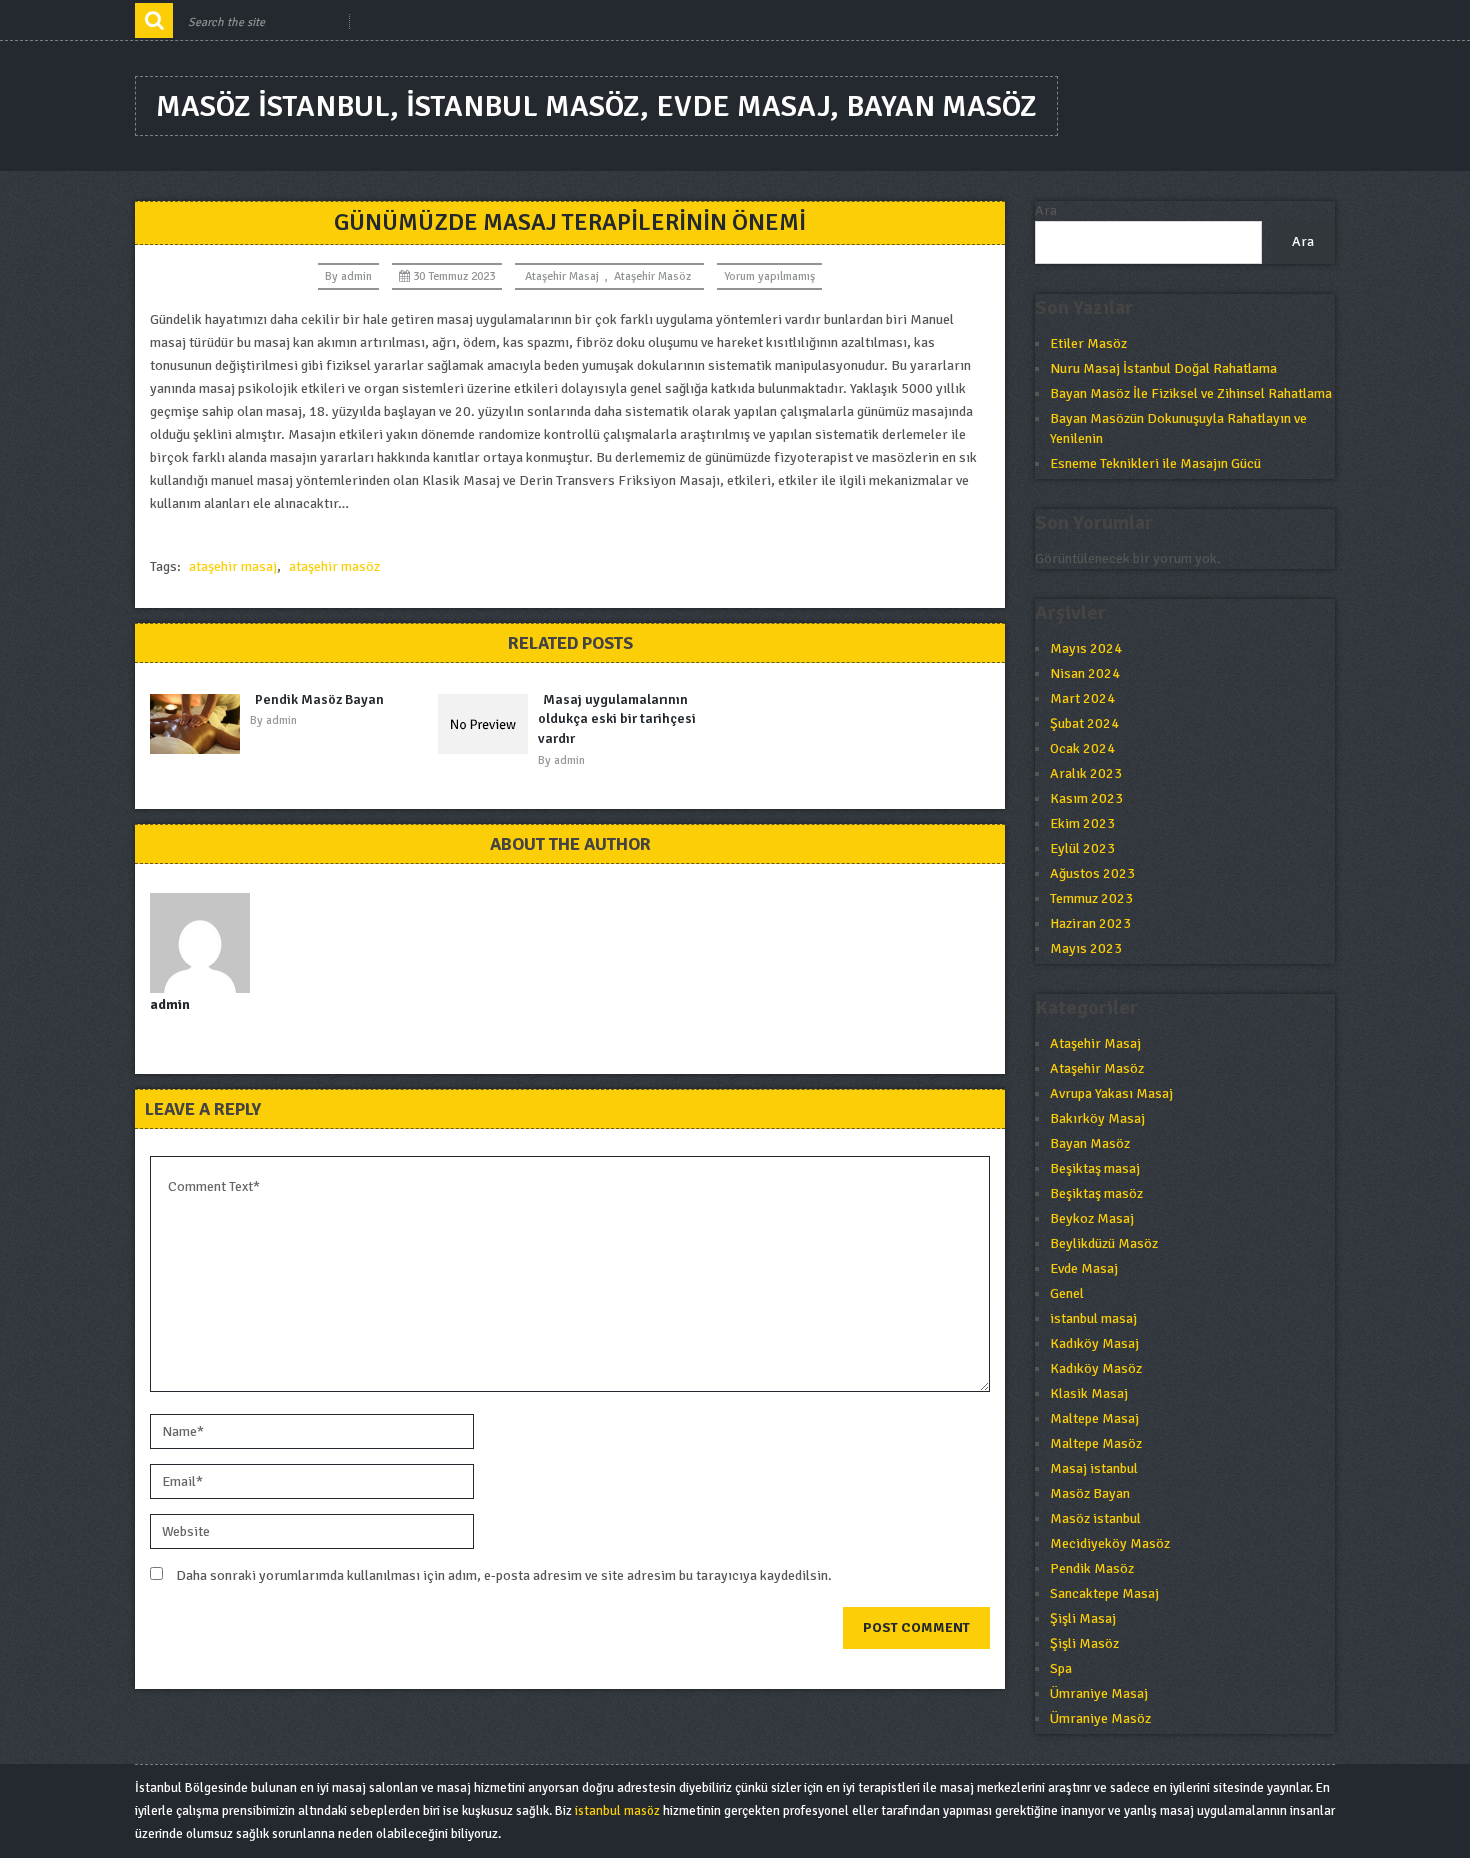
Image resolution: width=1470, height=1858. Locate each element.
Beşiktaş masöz (1096, 1193)
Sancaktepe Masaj (1104, 1593)
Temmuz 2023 (1091, 898)
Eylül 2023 (1082, 848)
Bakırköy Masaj (1097, 1118)
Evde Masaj (1084, 1268)
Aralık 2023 (1086, 773)
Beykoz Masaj (1092, 1218)
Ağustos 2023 (1092, 873)
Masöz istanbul (1095, 1518)
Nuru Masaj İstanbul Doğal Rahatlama (1163, 368)
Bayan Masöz (1090, 1143)
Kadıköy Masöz (1096, 1368)
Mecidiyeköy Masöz (1110, 1543)
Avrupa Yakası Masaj (1111, 1093)
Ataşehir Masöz (652, 276)
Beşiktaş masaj (1095, 1168)
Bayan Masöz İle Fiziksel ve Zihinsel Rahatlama (1191, 393)
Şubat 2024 (1084, 723)
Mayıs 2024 (1086, 648)
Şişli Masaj (1083, 1618)
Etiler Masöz (1088, 343)
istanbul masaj (1093, 1318)
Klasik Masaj (1089, 1393)
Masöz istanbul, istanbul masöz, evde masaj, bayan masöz (596, 106)
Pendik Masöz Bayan (319, 699)
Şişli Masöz (1084, 1643)
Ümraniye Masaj (1099, 1693)
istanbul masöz (617, 1811)
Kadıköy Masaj (1094, 1343)
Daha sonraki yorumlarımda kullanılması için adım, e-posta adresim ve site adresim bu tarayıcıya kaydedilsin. (504, 1575)
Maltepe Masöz (1096, 1443)
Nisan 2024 (1085, 673)
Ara (1046, 210)
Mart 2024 (1082, 698)
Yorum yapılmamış (769, 276)
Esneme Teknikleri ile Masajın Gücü (1155, 463)
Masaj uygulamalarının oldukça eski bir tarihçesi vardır (617, 719)
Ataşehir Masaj (562, 276)
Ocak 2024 (1082, 748)
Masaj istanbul (1094, 1468)
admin (356, 276)
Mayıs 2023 (1086, 948)
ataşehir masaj (233, 566)
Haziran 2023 (1090, 923)
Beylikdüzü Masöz (1104, 1243)
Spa (1061, 1668)
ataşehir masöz (334, 566)
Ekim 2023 (1082, 823)
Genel (1067, 1293)
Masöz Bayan (1090, 1493)
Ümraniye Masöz (1100, 1718)
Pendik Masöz (1092, 1568)
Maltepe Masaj (1094, 1418)
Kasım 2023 (1086, 798)
